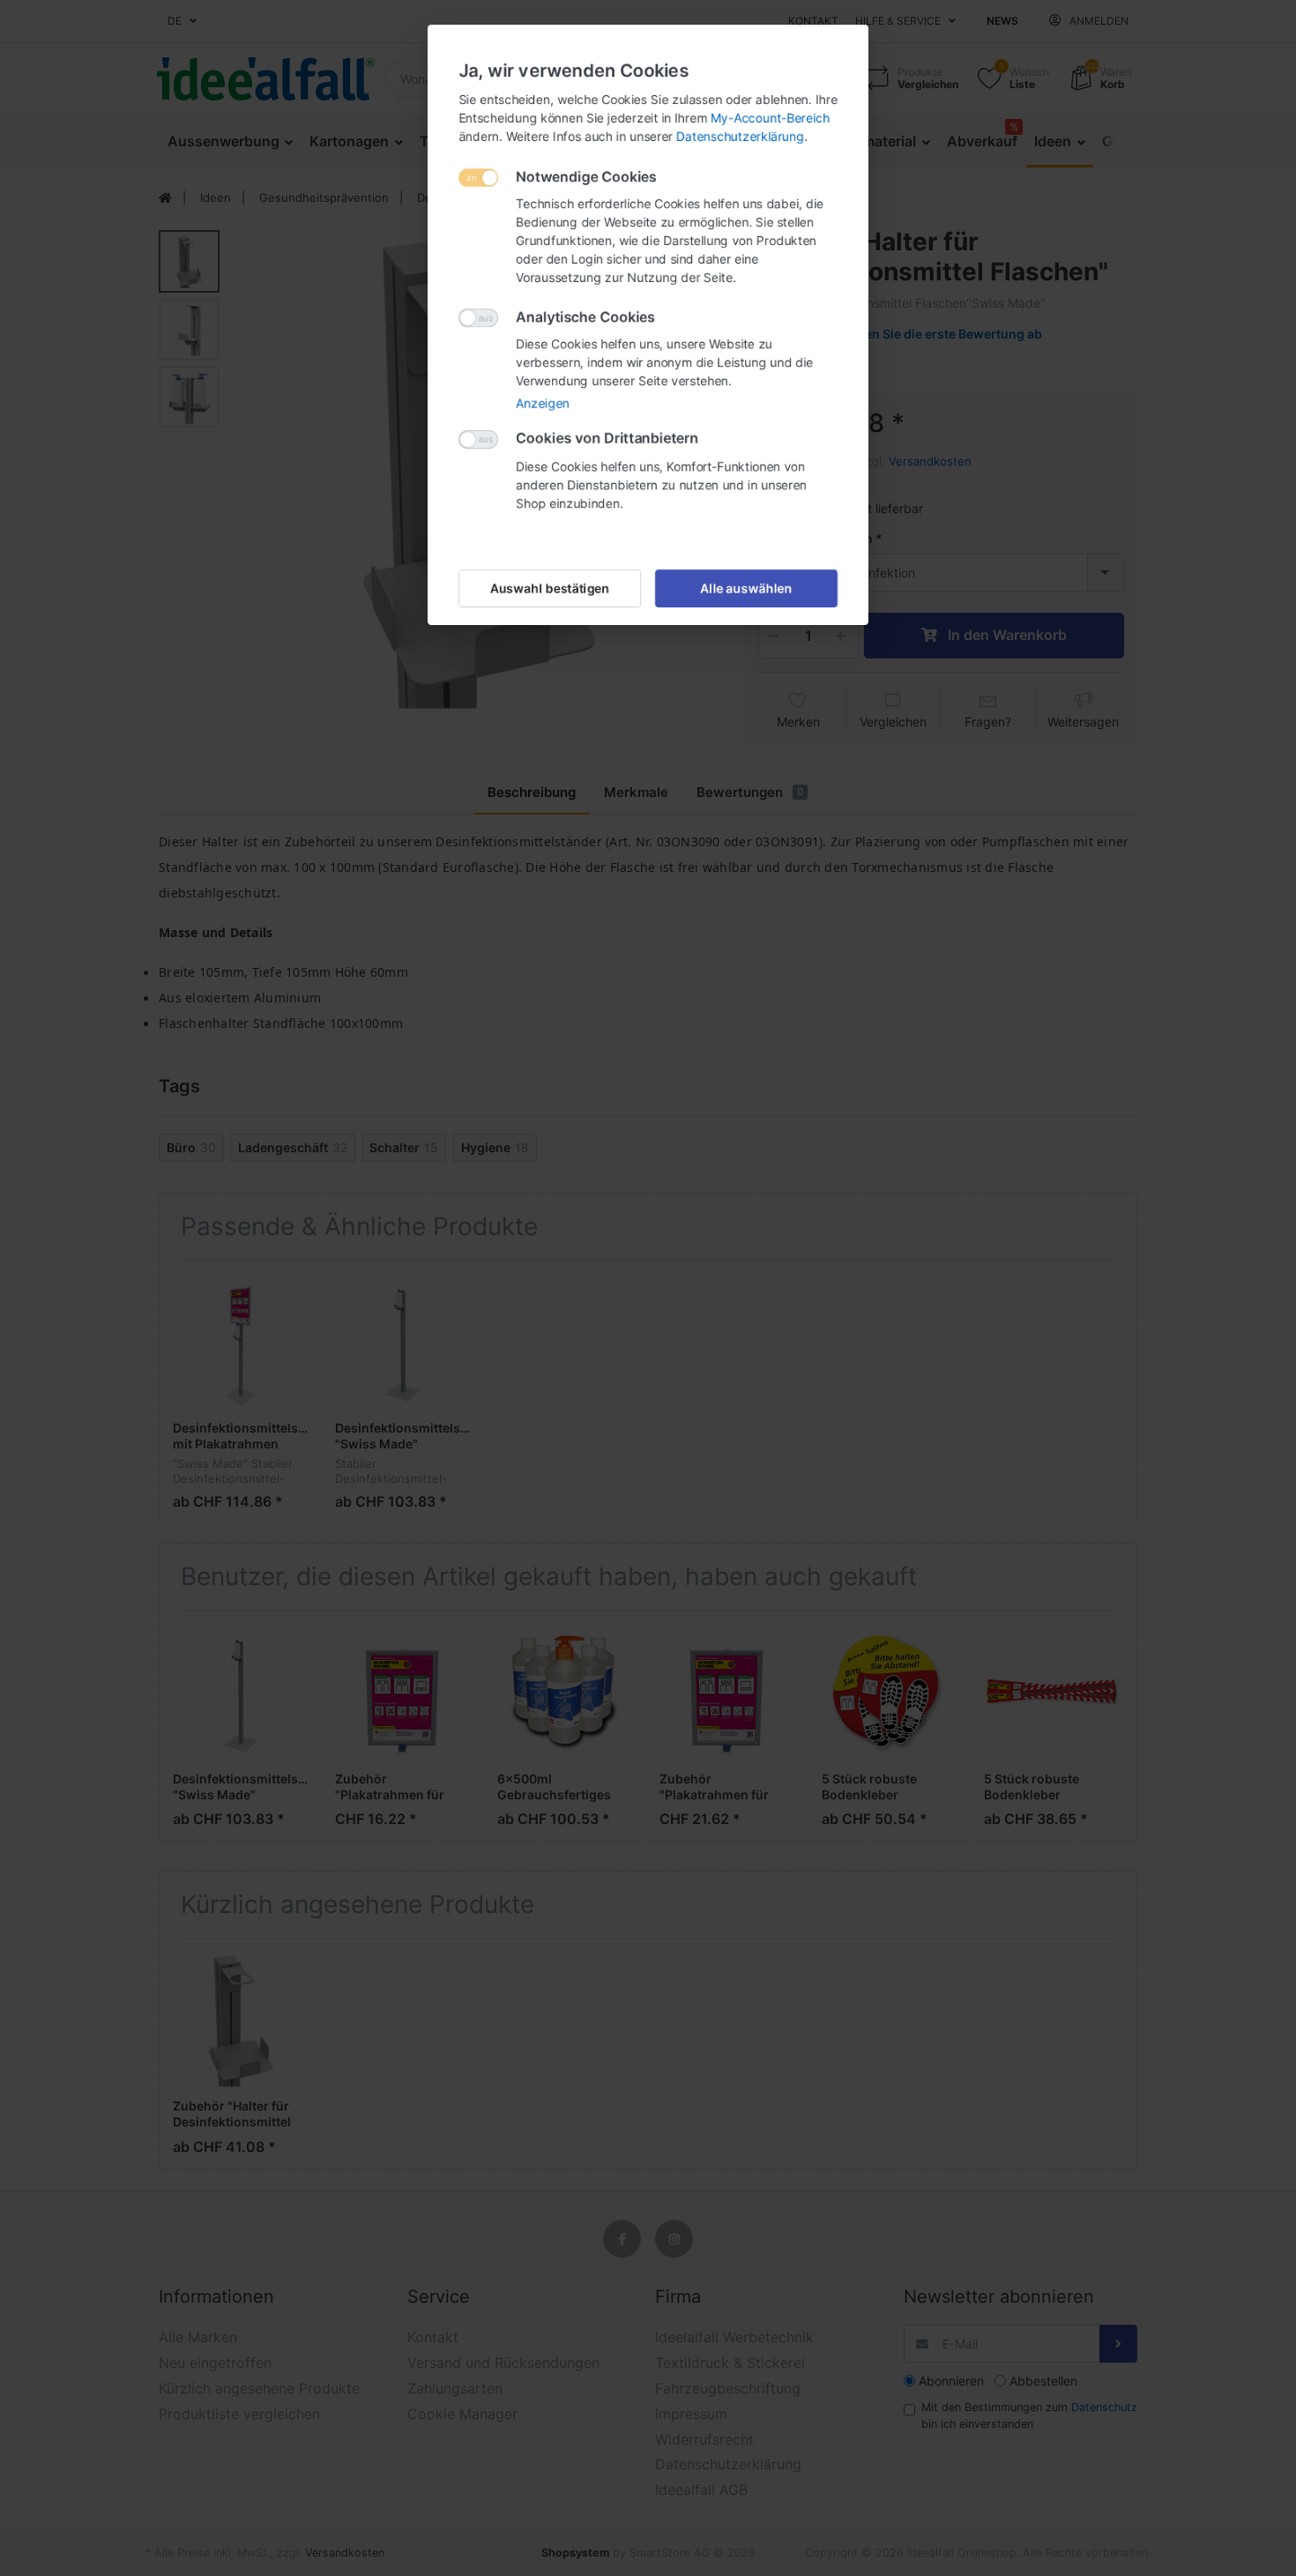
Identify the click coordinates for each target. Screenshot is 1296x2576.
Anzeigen (543, 403)
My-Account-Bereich (770, 118)
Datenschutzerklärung (740, 136)
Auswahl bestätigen (550, 588)
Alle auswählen (747, 588)
